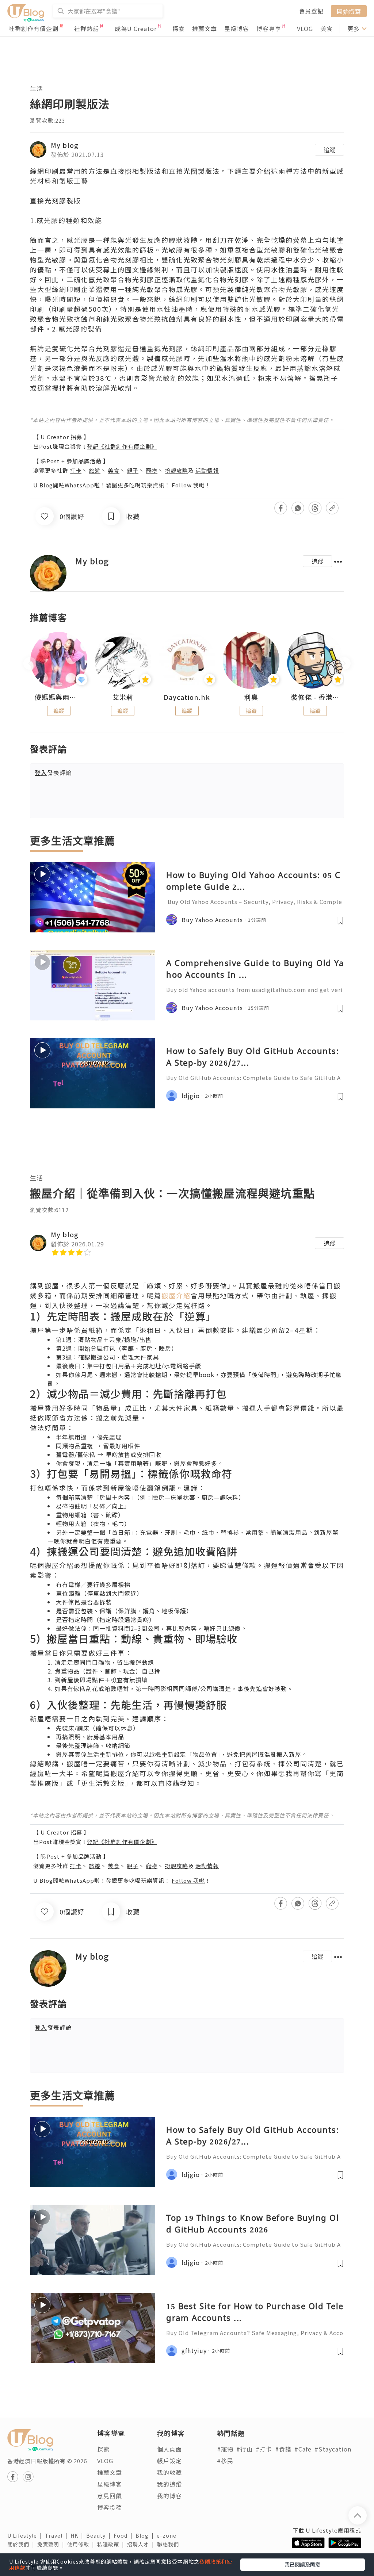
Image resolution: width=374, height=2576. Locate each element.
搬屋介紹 (176, 1295)
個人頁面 (169, 2449)
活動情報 (207, 470)
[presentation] (30, 664)
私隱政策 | (112, 2544)
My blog (65, 145)
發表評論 (53, 773)
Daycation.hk (187, 697)
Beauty (100, 2535)
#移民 (225, 2461)
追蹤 (329, 150)
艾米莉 (123, 697)
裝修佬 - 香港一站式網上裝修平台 (315, 697)
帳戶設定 (169, 2461)
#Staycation (333, 2449)
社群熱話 (87, 28)
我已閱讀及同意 (302, 2564)
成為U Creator (136, 28)
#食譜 (283, 2449)
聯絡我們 (169, 2544)
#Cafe (303, 2449)
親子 (133, 470)
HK (78, 2535)
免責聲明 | (52, 2544)
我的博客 (169, 2496)
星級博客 (237, 28)
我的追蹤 (169, 2484)
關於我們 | (22, 2544)
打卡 (76, 470)
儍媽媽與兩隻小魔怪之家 (59, 697)
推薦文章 (205, 28)
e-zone (168, 2535)
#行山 (245, 2449)
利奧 (251, 697)
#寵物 (225, 2449)
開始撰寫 (349, 11)
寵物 (152, 470)
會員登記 (311, 11)
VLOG (305, 28)
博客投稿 (110, 2507)
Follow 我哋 (188, 485)
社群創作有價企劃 (34, 28)
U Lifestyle (26, 2535)
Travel (58, 2535)
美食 (327, 28)
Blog (146, 2535)
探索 (179, 28)
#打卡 (264, 2449)
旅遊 (95, 470)
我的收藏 (169, 2472)
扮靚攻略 (176, 470)
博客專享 (269, 28)
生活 (37, 88)
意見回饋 (110, 2496)
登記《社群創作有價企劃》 (122, 446)
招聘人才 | (142, 2544)
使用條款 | (82, 2544)
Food (125, 2535)
